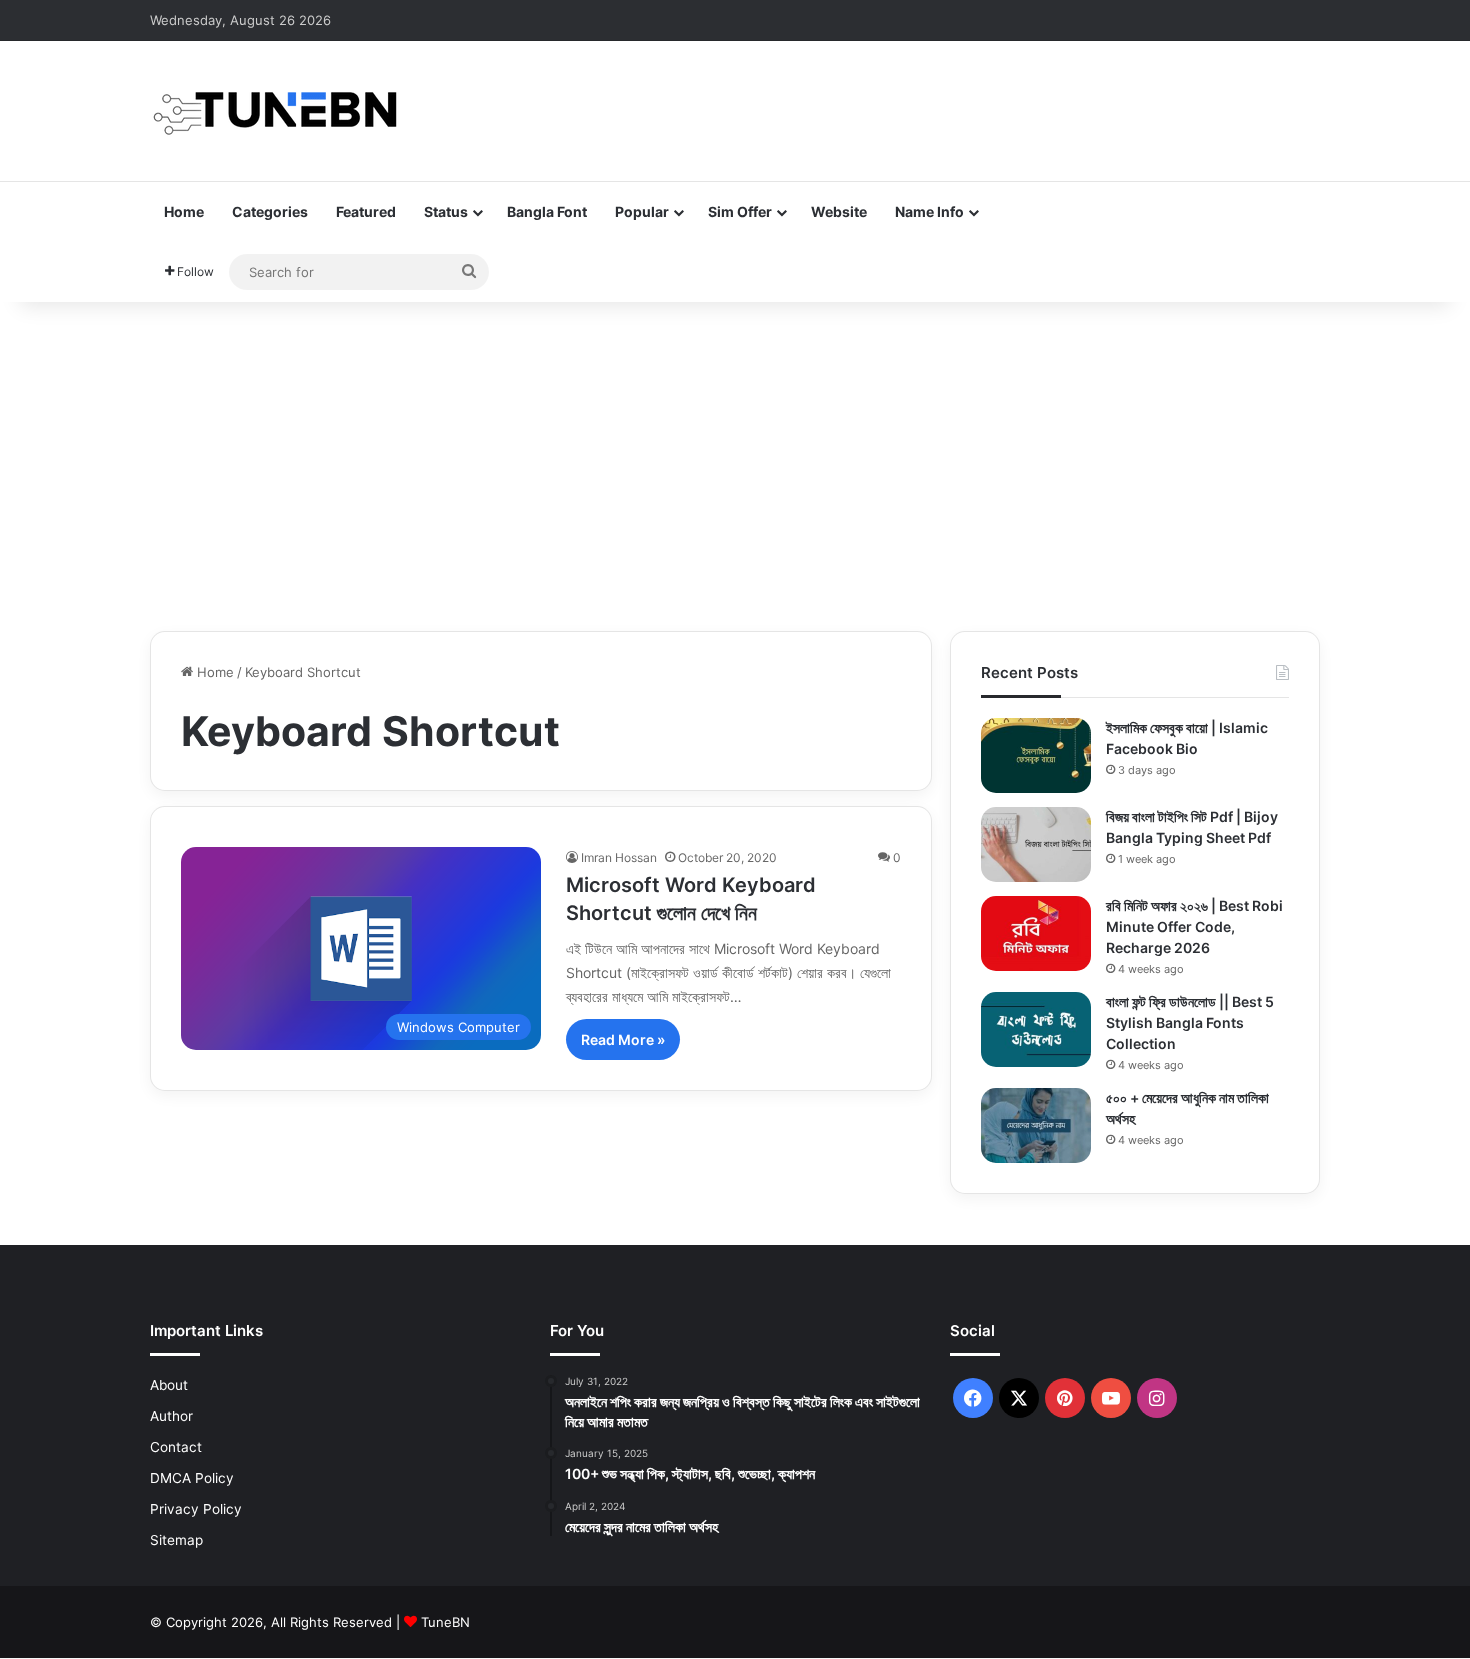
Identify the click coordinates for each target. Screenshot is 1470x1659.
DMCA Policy (192, 1478)
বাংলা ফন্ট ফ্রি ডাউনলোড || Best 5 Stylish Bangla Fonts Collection (1190, 1022)
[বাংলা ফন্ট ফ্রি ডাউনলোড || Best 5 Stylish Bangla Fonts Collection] (1036, 1029)
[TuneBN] (275, 111)
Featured (366, 211)
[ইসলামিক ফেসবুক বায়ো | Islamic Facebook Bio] (1036, 755)
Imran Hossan (619, 857)
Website (839, 211)
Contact (176, 1447)
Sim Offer (740, 211)
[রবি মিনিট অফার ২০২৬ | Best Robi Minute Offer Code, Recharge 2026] (1036, 933)
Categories (270, 211)
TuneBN (445, 1622)
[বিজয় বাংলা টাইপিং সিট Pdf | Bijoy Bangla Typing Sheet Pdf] (1036, 844)
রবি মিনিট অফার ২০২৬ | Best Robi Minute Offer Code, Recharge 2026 (1194, 926)
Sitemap (176, 1540)
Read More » (623, 1039)
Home (184, 211)
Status (446, 211)
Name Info (929, 211)
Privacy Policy (196, 1509)
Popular (642, 211)
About (169, 1385)
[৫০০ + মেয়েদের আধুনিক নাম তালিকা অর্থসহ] (1036, 1125)
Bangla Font (547, 211)
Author (171, 1416)
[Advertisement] (735, 461)
